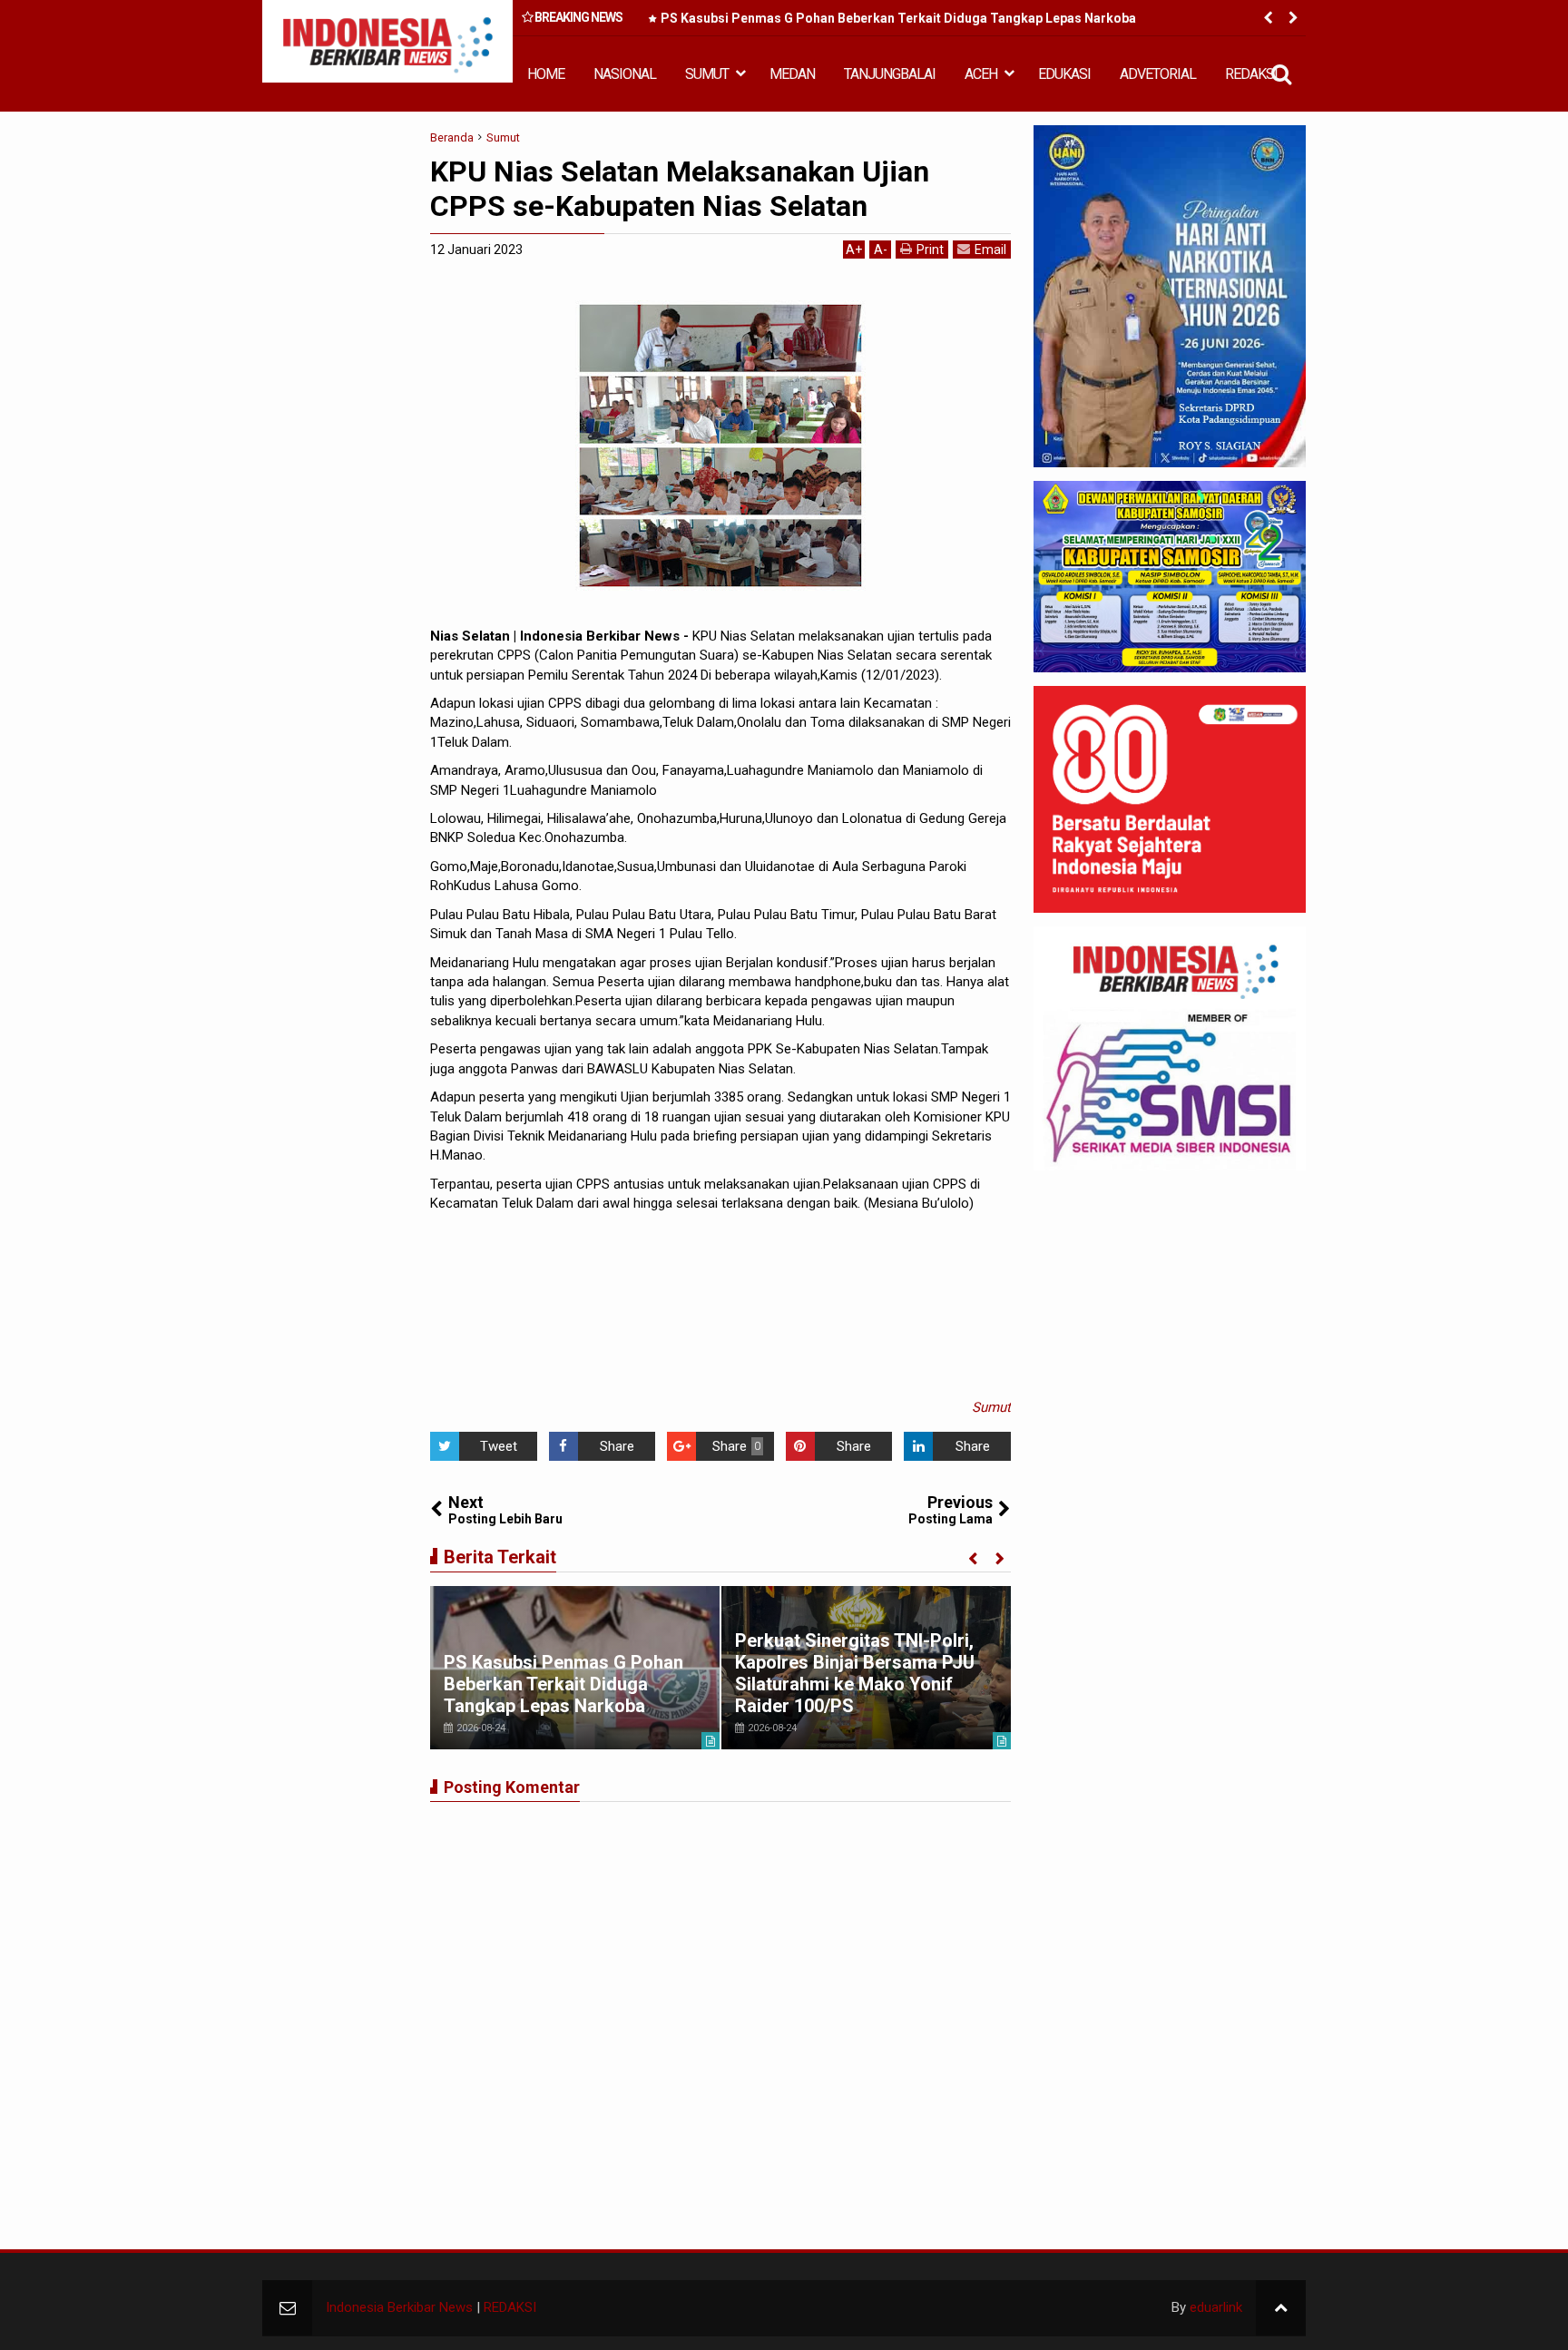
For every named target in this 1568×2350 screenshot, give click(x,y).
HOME (546, 74)
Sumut (991, 1407)
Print (930, 250)
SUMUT (707, 74)
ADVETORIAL (1158, 74)
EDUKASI (1064, 74)
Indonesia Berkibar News (399, 2307)
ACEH (981, 74)
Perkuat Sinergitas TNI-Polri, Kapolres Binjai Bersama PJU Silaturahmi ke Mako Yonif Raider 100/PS (855, 1673)
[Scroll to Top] (1281, 2308)
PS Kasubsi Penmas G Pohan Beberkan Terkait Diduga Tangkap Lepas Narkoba (898, 18)
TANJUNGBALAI (890, 74)
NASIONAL (625, 74)
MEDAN (792, 74)
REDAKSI (1251, 74)
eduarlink (1216, 2307)
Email (990, 250)
